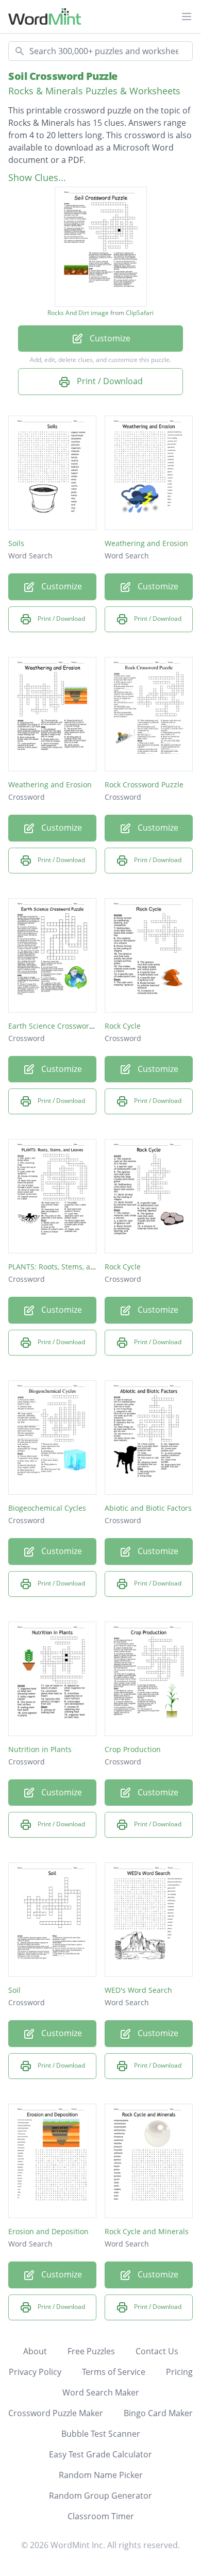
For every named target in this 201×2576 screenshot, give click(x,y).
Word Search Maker (101, 2392)
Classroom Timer (101, 2516)
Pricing (179, 2372)
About (35, 2351)
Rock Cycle (123, 1026)
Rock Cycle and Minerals (147, 2231)
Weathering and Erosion (146, 543)
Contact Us (157, 2351)
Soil (14, 1990)
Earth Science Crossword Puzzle (63, 1026)
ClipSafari (140, 313)
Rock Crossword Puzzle (144, 785)
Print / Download (109, 381)
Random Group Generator (100, 2496)
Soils (16, 543)
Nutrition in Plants (40, 1749)
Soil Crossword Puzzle (63, 76)
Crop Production (133, 1749)
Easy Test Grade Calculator (100, 2454)
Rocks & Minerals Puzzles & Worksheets (94, 91)
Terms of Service (114, 2372)
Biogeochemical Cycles (47, 1508)
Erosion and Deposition (48, 2231)
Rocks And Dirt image (78, 313)
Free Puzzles (91, 2351)
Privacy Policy (35, 2372)
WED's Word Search (138, 1990)
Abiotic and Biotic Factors (148, 1508)
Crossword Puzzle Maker (56, 2413)
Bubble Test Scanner (101, 2434)
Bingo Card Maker (158, 2413)
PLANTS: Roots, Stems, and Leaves (66, 1267)
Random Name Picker (101, 2475)
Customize (109, 338)
